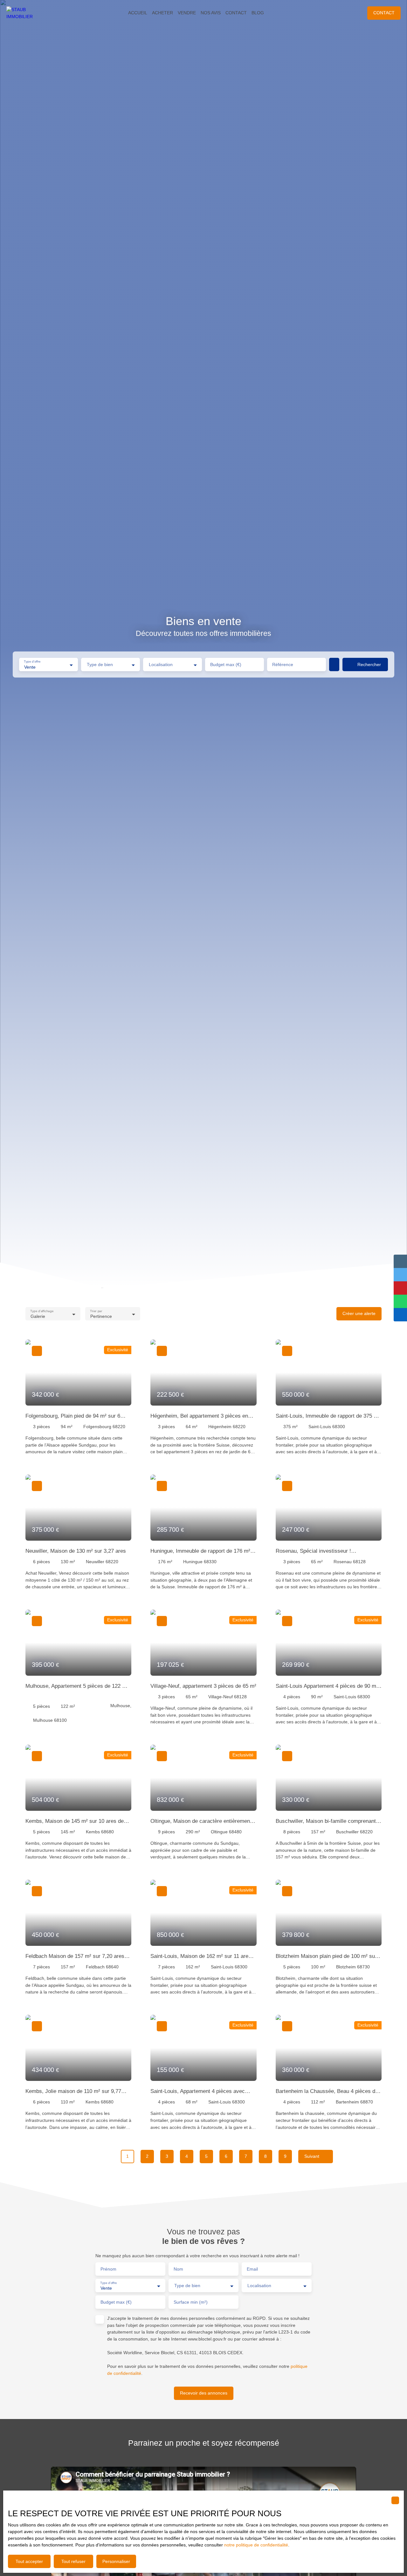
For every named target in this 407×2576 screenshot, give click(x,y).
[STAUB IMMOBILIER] (25, 13)
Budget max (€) (226, 664)
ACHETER (162, 13)
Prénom (108, 2269)
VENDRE (187, 13)
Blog (258, 13)
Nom (178, 2269)
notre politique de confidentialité (256, 2545)
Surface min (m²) (191, 2302)
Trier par (96, 1311)
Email (252, 2269)
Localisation (161, 664)
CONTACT (236, 13)
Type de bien (100, 664)
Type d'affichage (42, 1311)
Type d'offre (32, 662)
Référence (283, 664)
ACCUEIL (138, 13)
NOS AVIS (211, 13)
